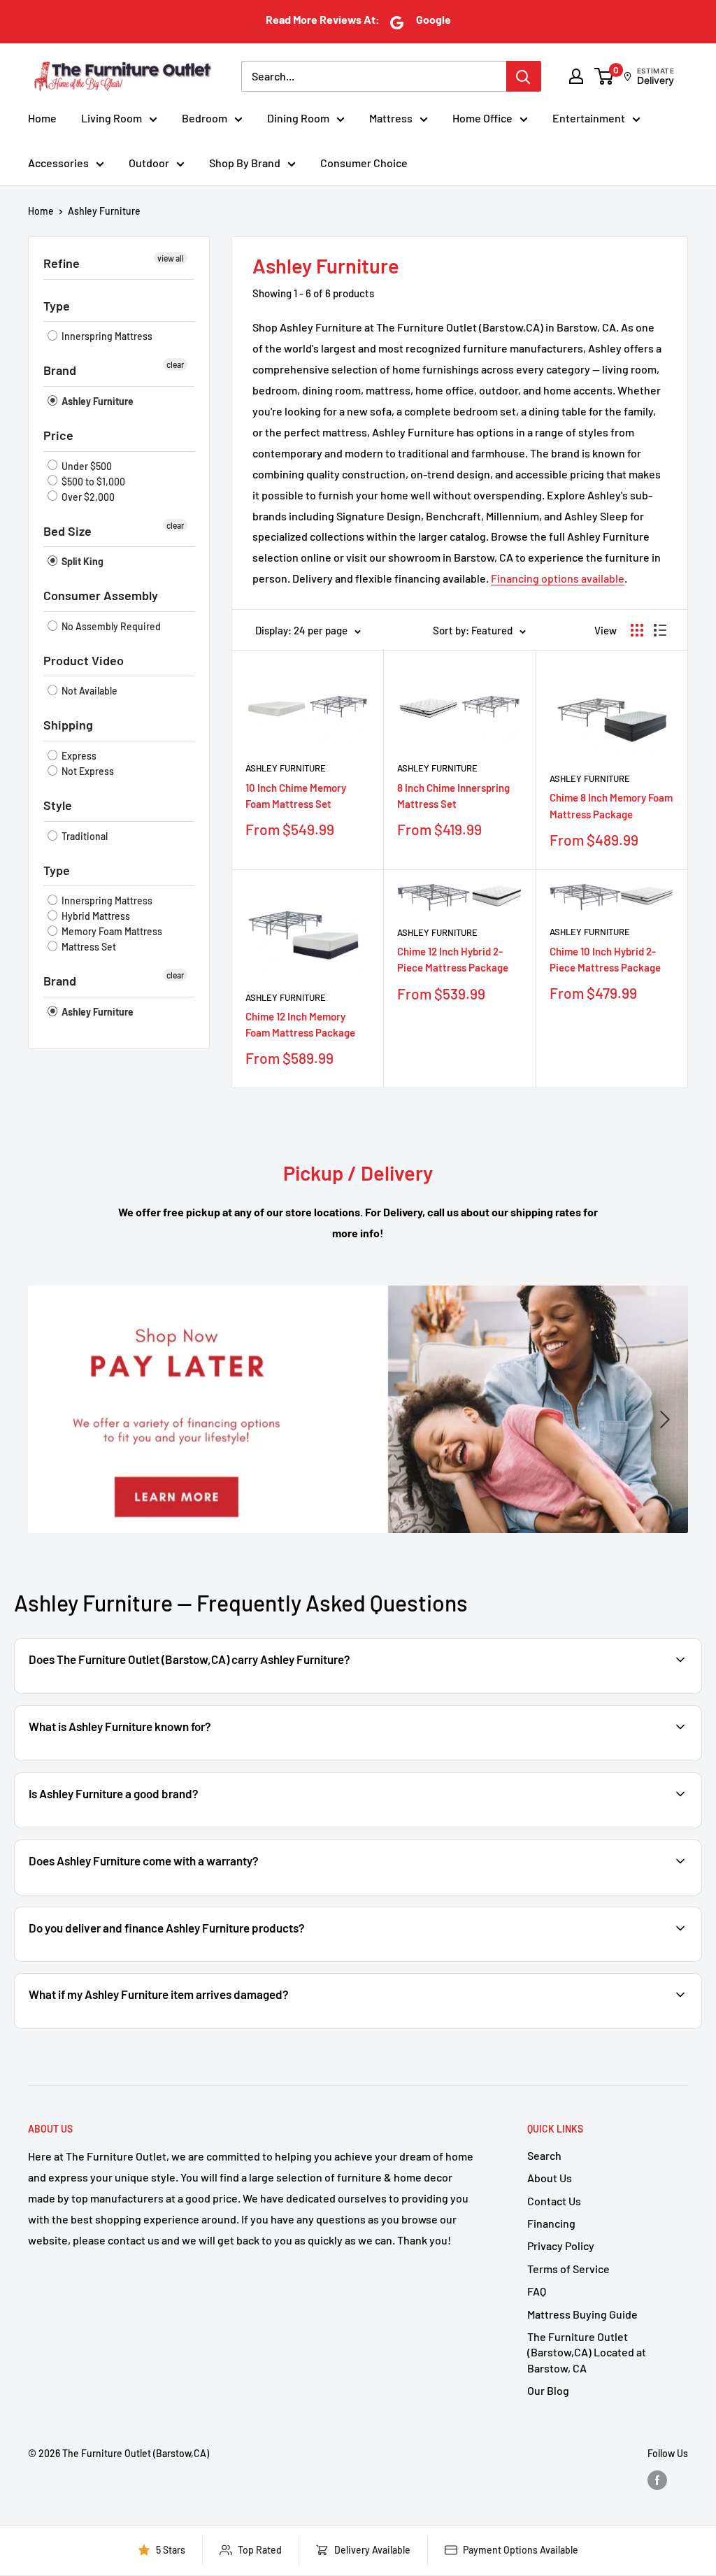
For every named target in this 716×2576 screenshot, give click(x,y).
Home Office (482, 118)
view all (171, 258)
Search (544, 2155)
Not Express (87, 771)
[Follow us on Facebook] (657, 2480)
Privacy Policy (561, 2246)
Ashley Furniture (104, 211)
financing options (178, 1960)
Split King (81, 561)
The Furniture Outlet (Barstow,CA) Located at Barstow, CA (587, 2352)
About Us (550, 2178)
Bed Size (67, 531)
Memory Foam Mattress (111, 931)
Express (78, 756)
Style (58, 805)
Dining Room (298, 118)
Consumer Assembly (101, 595)
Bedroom (205, 118)
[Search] (524, 76)
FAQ (537, 2291)
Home (42, 118)
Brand (60, 370)
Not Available (88, 691)
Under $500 (86, 466)
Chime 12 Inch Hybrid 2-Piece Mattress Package (453, 959)
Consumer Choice (364, 163)
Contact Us (554, 2201)
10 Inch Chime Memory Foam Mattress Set (296, 796)
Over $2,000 (87, 497)
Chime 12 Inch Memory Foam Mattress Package (300, 1024)
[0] (604, 76)
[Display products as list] (660, 630)
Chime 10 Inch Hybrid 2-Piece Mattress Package (605, 959)
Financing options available (558, 578)
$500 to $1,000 (92, 482)
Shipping (68, 725)
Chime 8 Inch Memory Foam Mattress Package (611, 805)
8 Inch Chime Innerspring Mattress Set (453, 796)
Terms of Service (568, 2269)
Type (57, 306)
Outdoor (149, 163)
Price (58, 435)
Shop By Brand (245, 163)
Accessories (58, 163)
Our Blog (548, 2390)
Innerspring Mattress (106, 336)
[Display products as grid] (637, 630)
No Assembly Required (110, 626)
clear (175, 364)
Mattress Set (88, 947)
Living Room (112, 118)
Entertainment (589, 118)
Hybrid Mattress (95, 916)
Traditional (84, 836)
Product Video (84, 660)
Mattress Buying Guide (582, 2314)
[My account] (576, 76)
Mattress (391, 118)
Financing (551, 2223)
